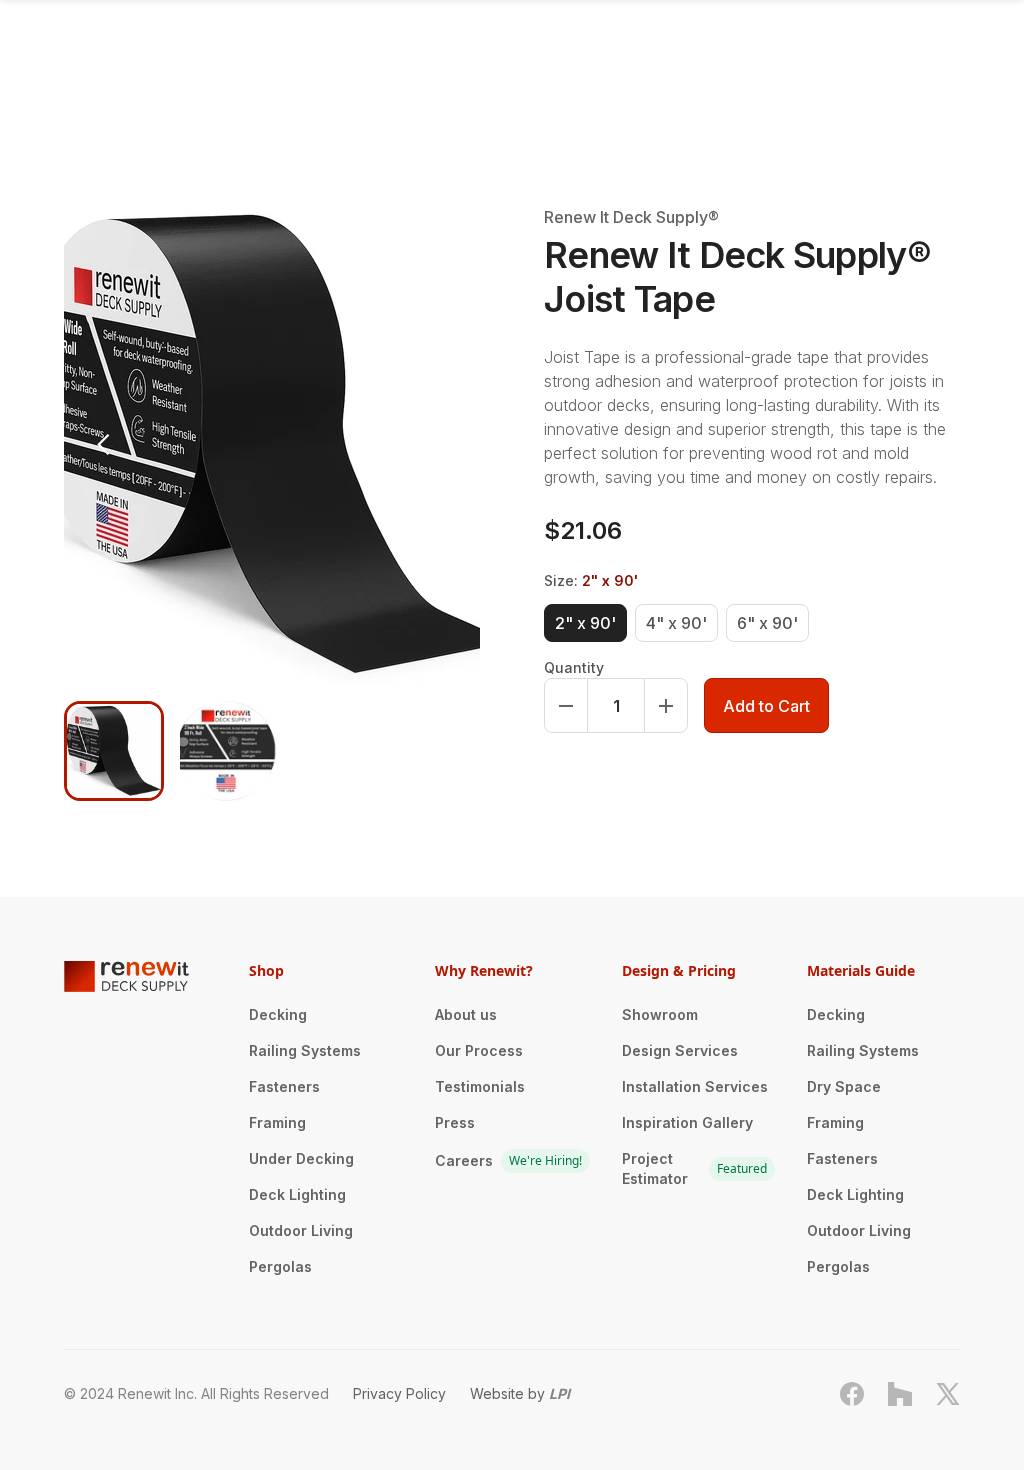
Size (591, 580)
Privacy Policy (399, 1393)
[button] (104, 445)
